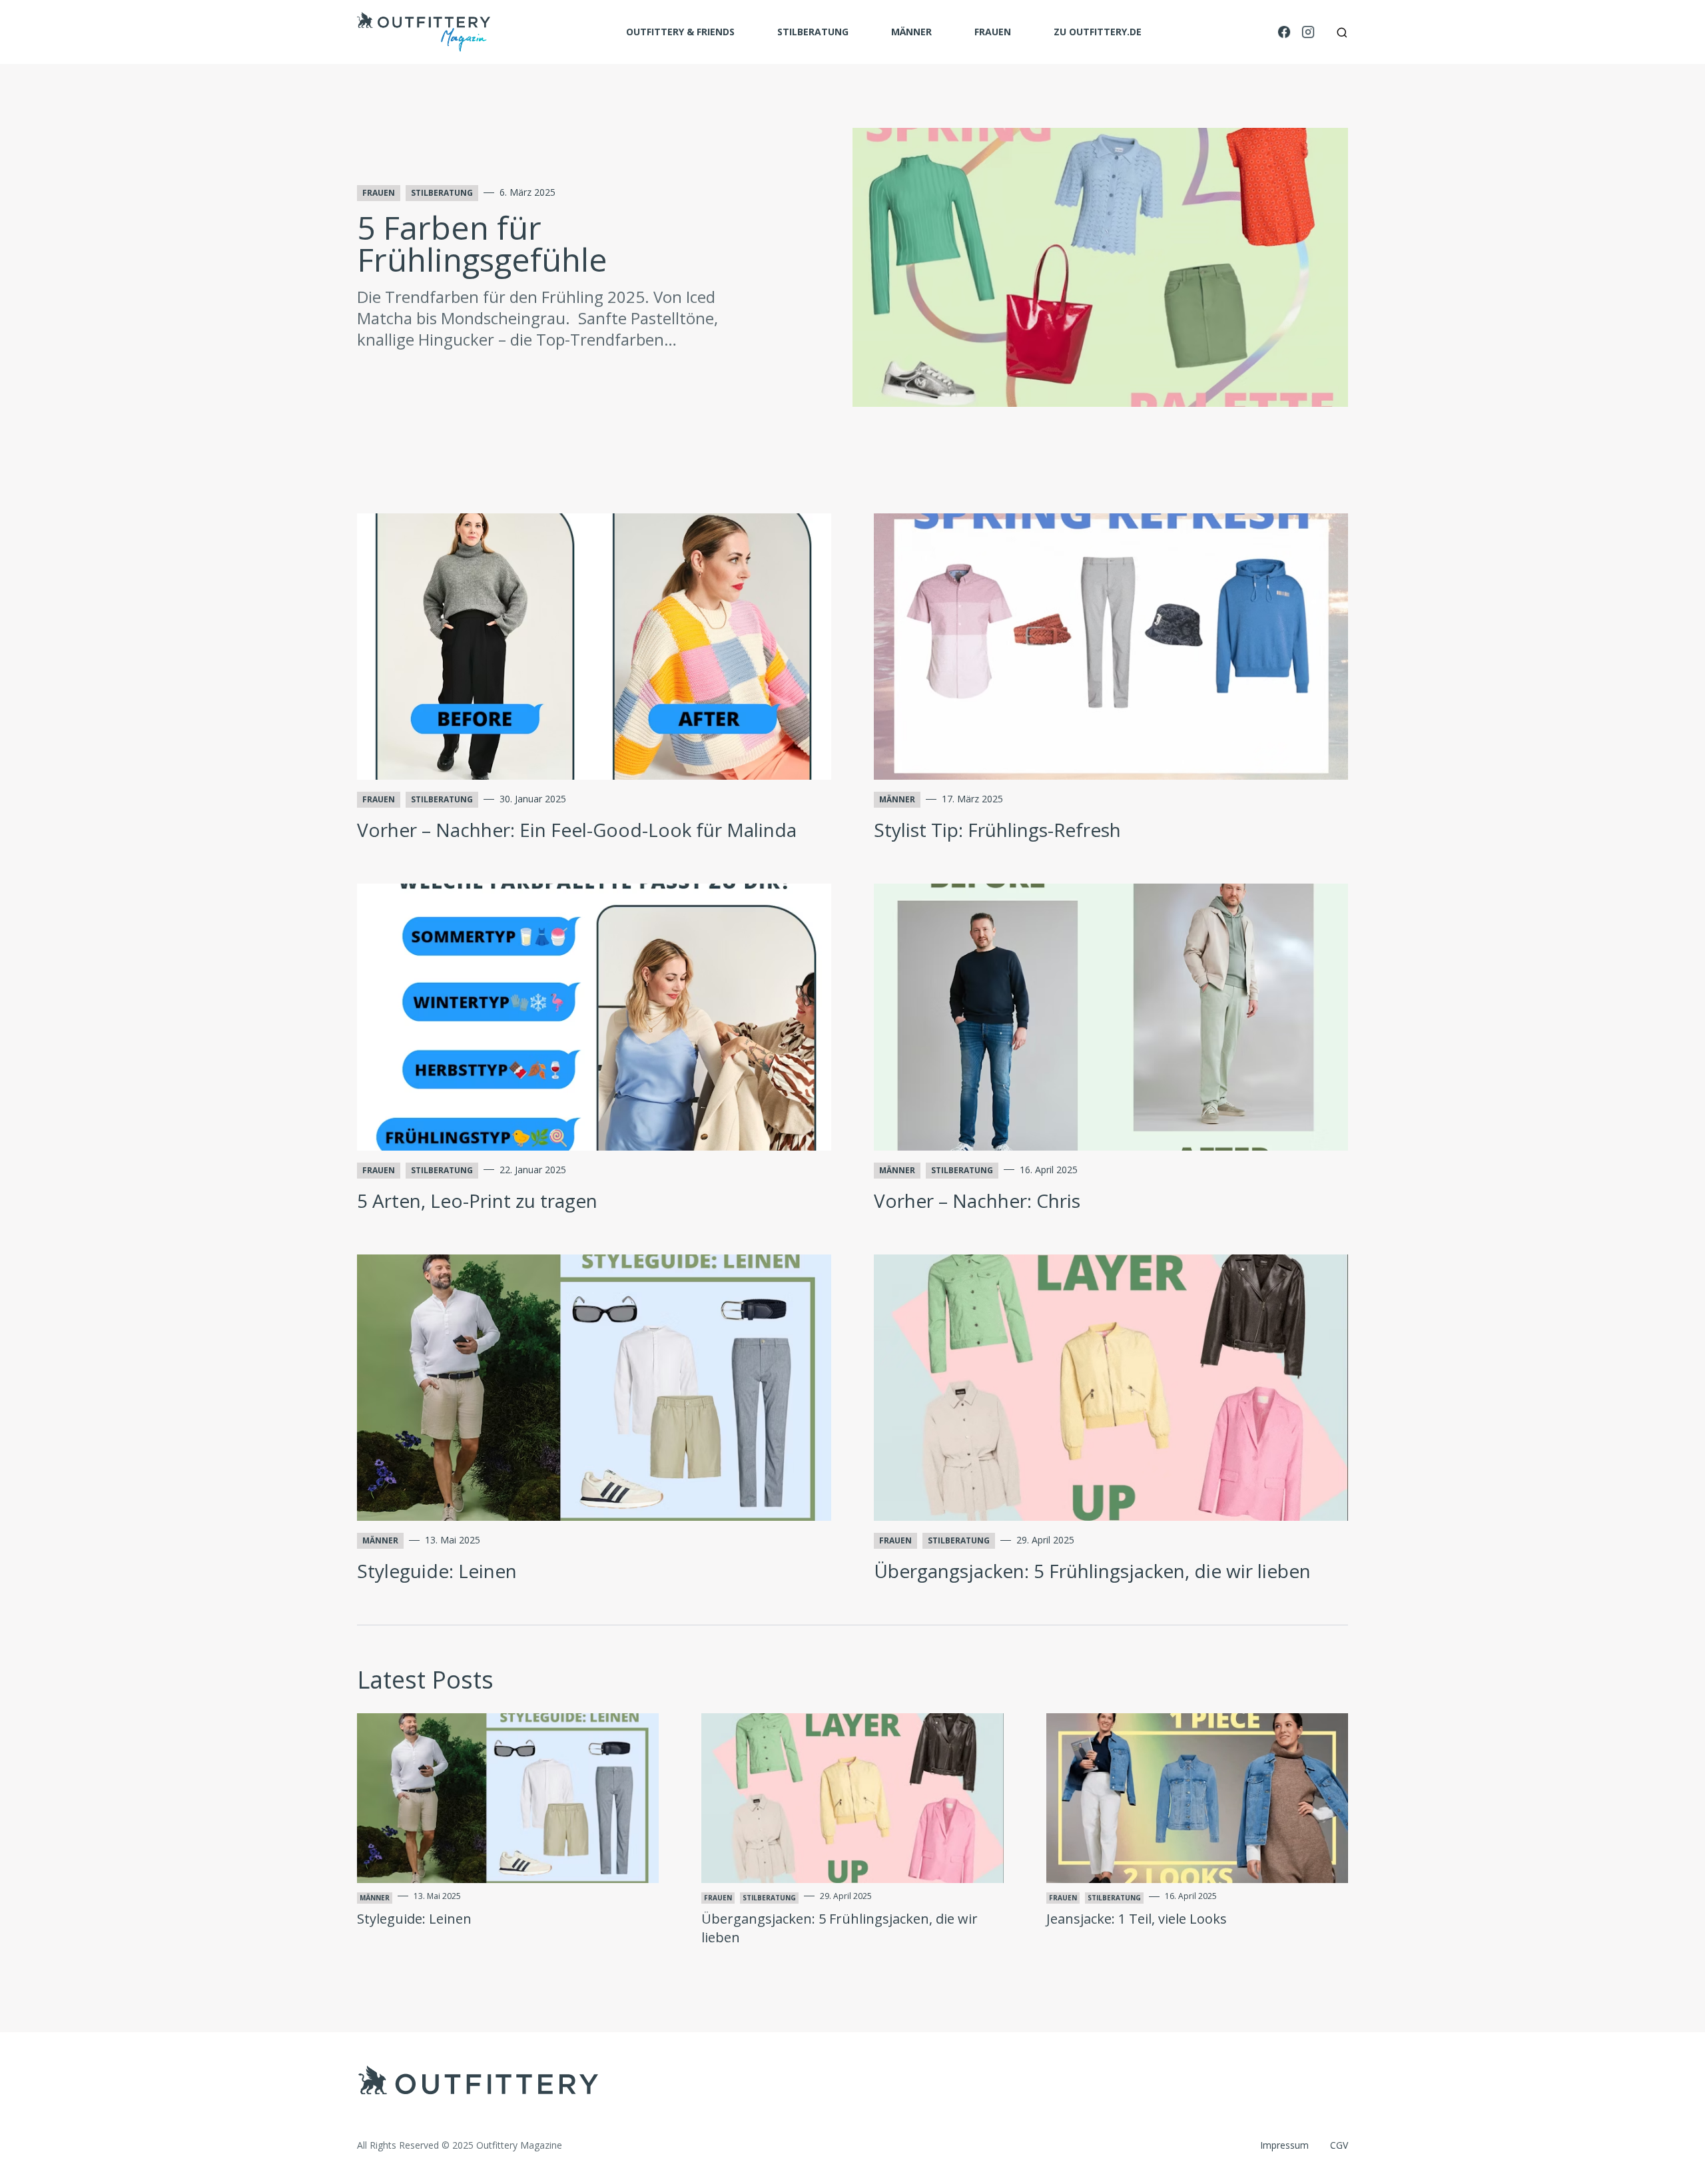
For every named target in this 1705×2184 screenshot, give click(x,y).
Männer (911, 32)
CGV (1339, 2145)
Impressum (1284, 2145)
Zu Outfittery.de (1098, 32)
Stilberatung (813, 32)
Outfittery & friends (680, 32)
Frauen (993, 32)
